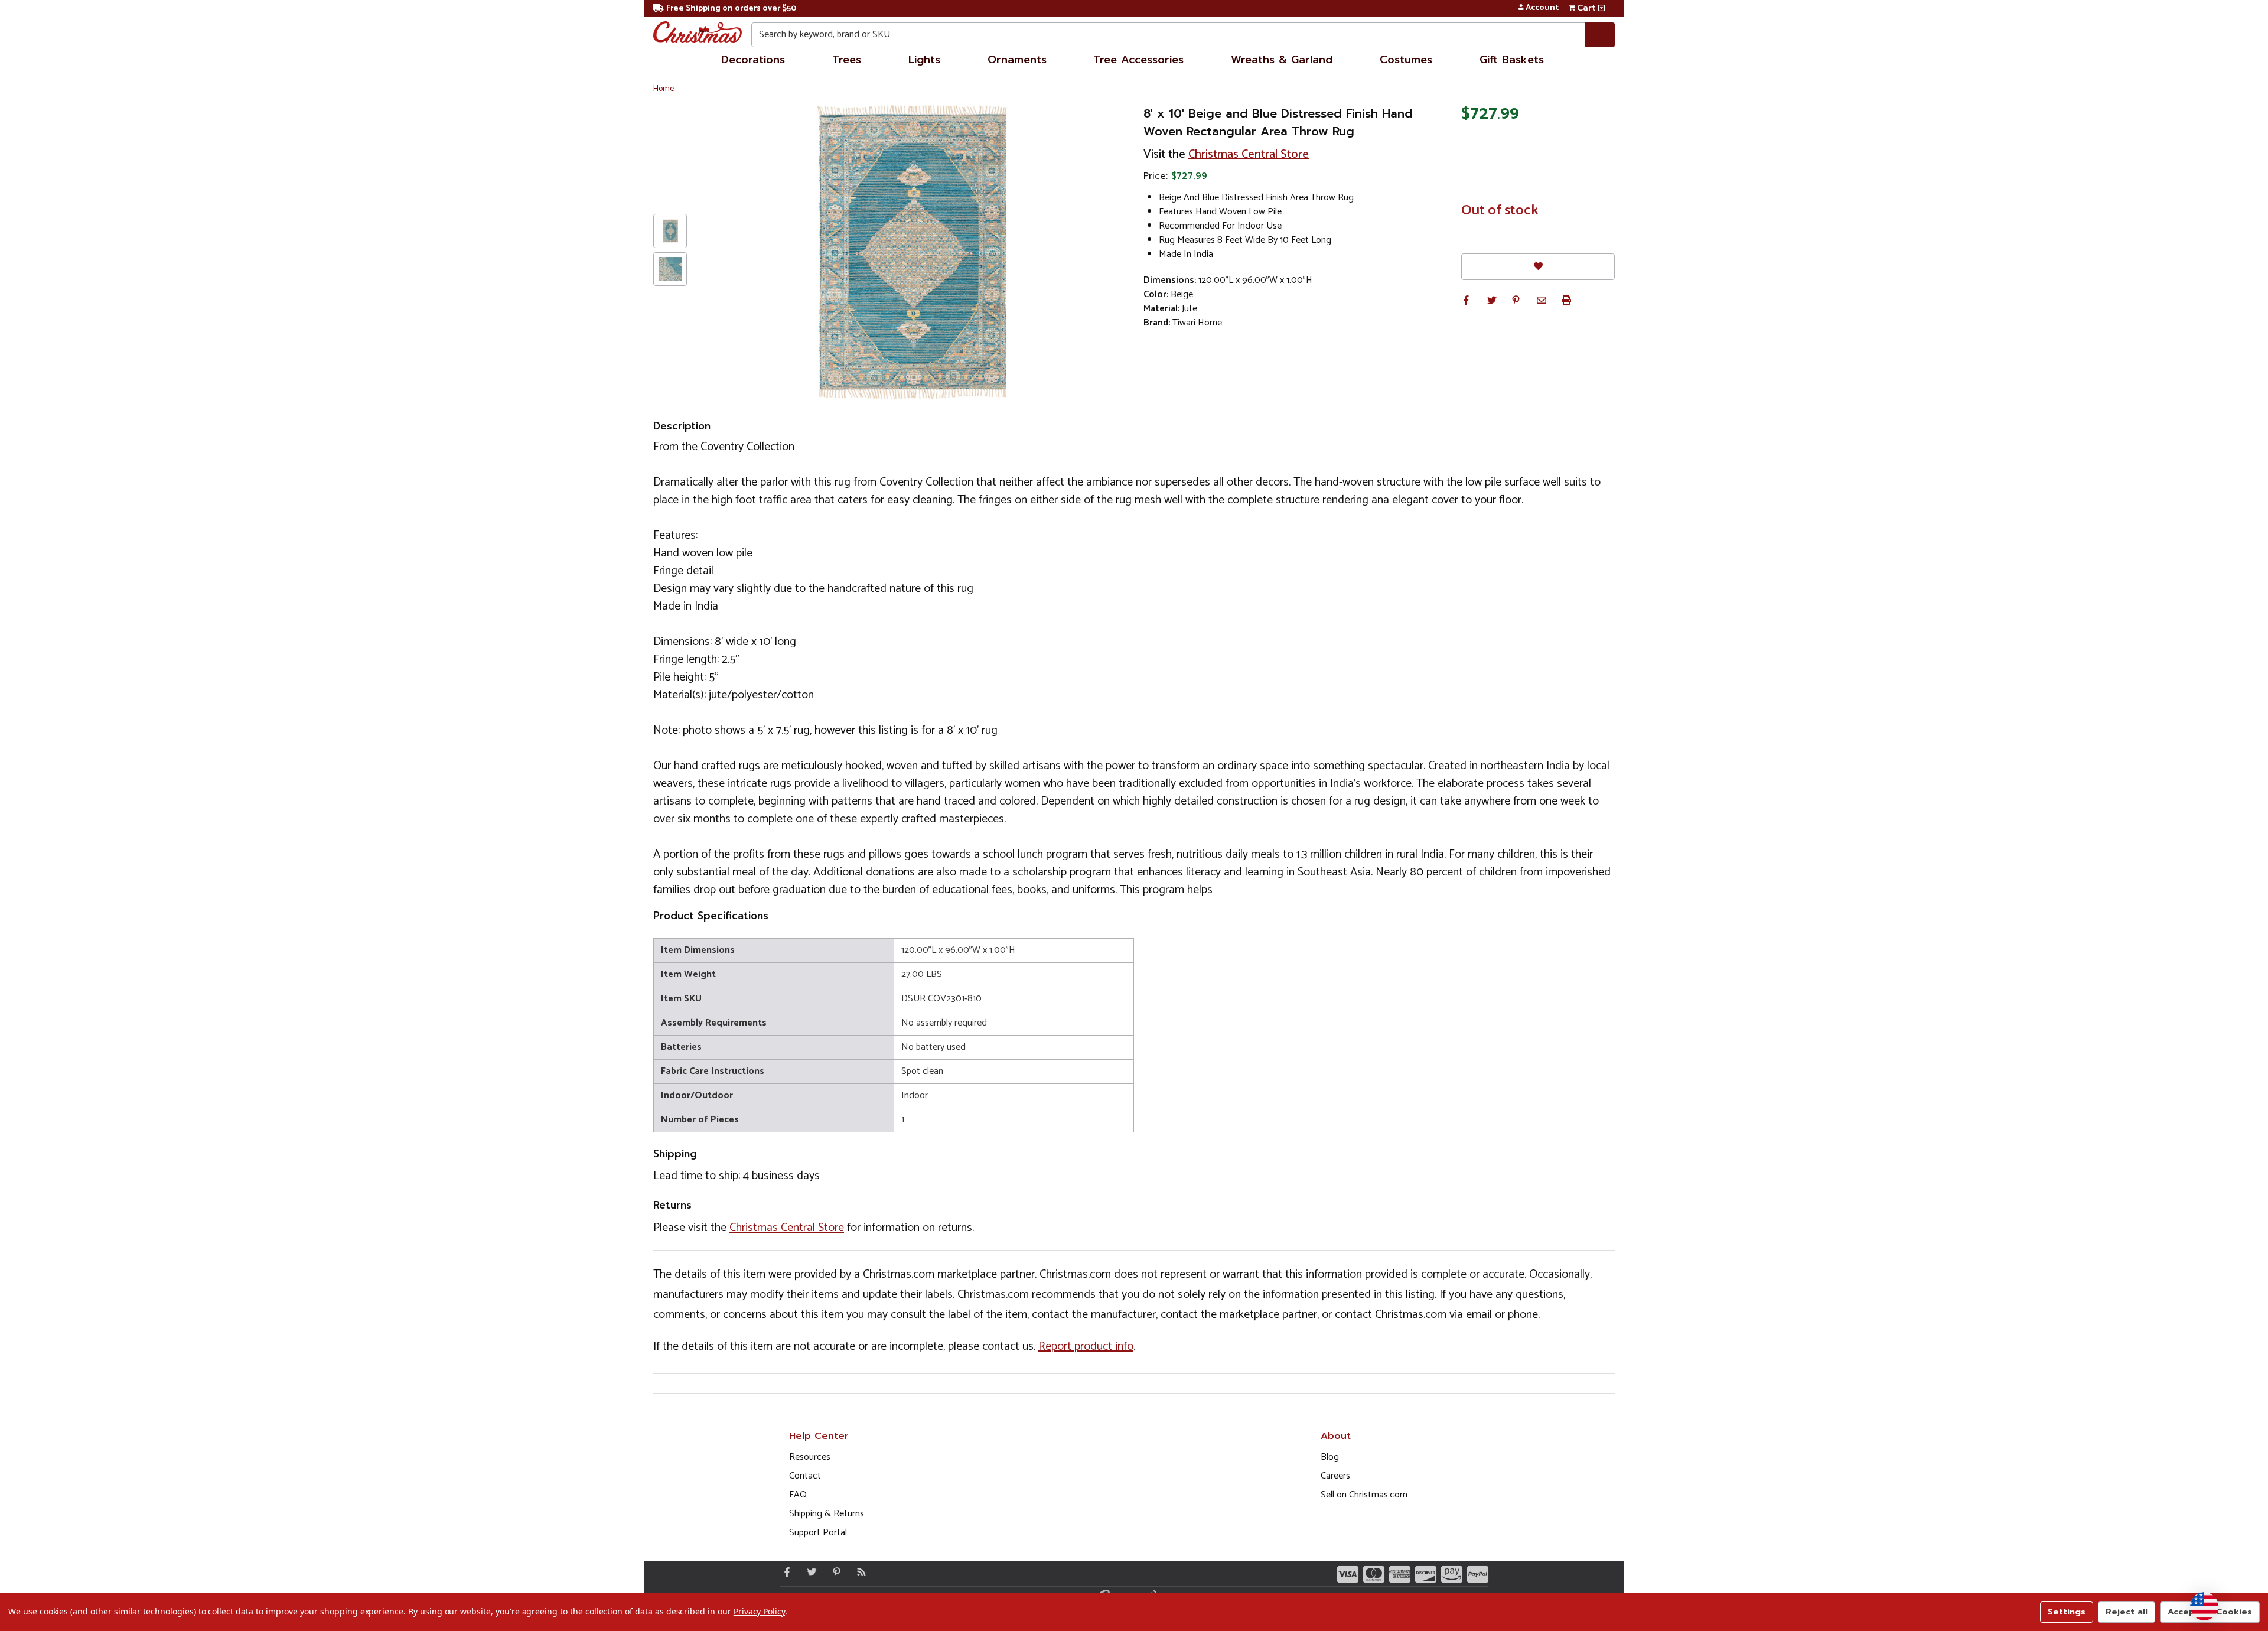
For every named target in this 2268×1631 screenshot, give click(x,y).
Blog (1330, 1457)
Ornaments (1017, 60)
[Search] (1600, 35)
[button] (1466, 300)
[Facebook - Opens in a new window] (784, 1572)
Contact (805, 1476)
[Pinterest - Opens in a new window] (834, 1572)
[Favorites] (1538, 267)
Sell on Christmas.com (1364, 1495)
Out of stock (1500, 211)
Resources (810, 1457)
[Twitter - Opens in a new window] (809, 1572)
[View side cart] (1601, 8)
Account (1542, 8)
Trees (847, 60)
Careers (1335, 1476)
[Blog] (859, 1572)
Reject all (2127, 1612)
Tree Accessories (1138, 60)
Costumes (1406, 60)
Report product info (1086, 1347)
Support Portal (818, 1533)
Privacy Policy (759, 1611)
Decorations (753, 60)
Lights (924, 60)
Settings (2067, 1612)
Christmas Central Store (1249, 154)
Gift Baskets (1512, 60)
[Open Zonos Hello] (2204, 1606)
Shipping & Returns (827, 1514)
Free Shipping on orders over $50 (731, 9)
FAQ (798, 1495)
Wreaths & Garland (1282, 60)
